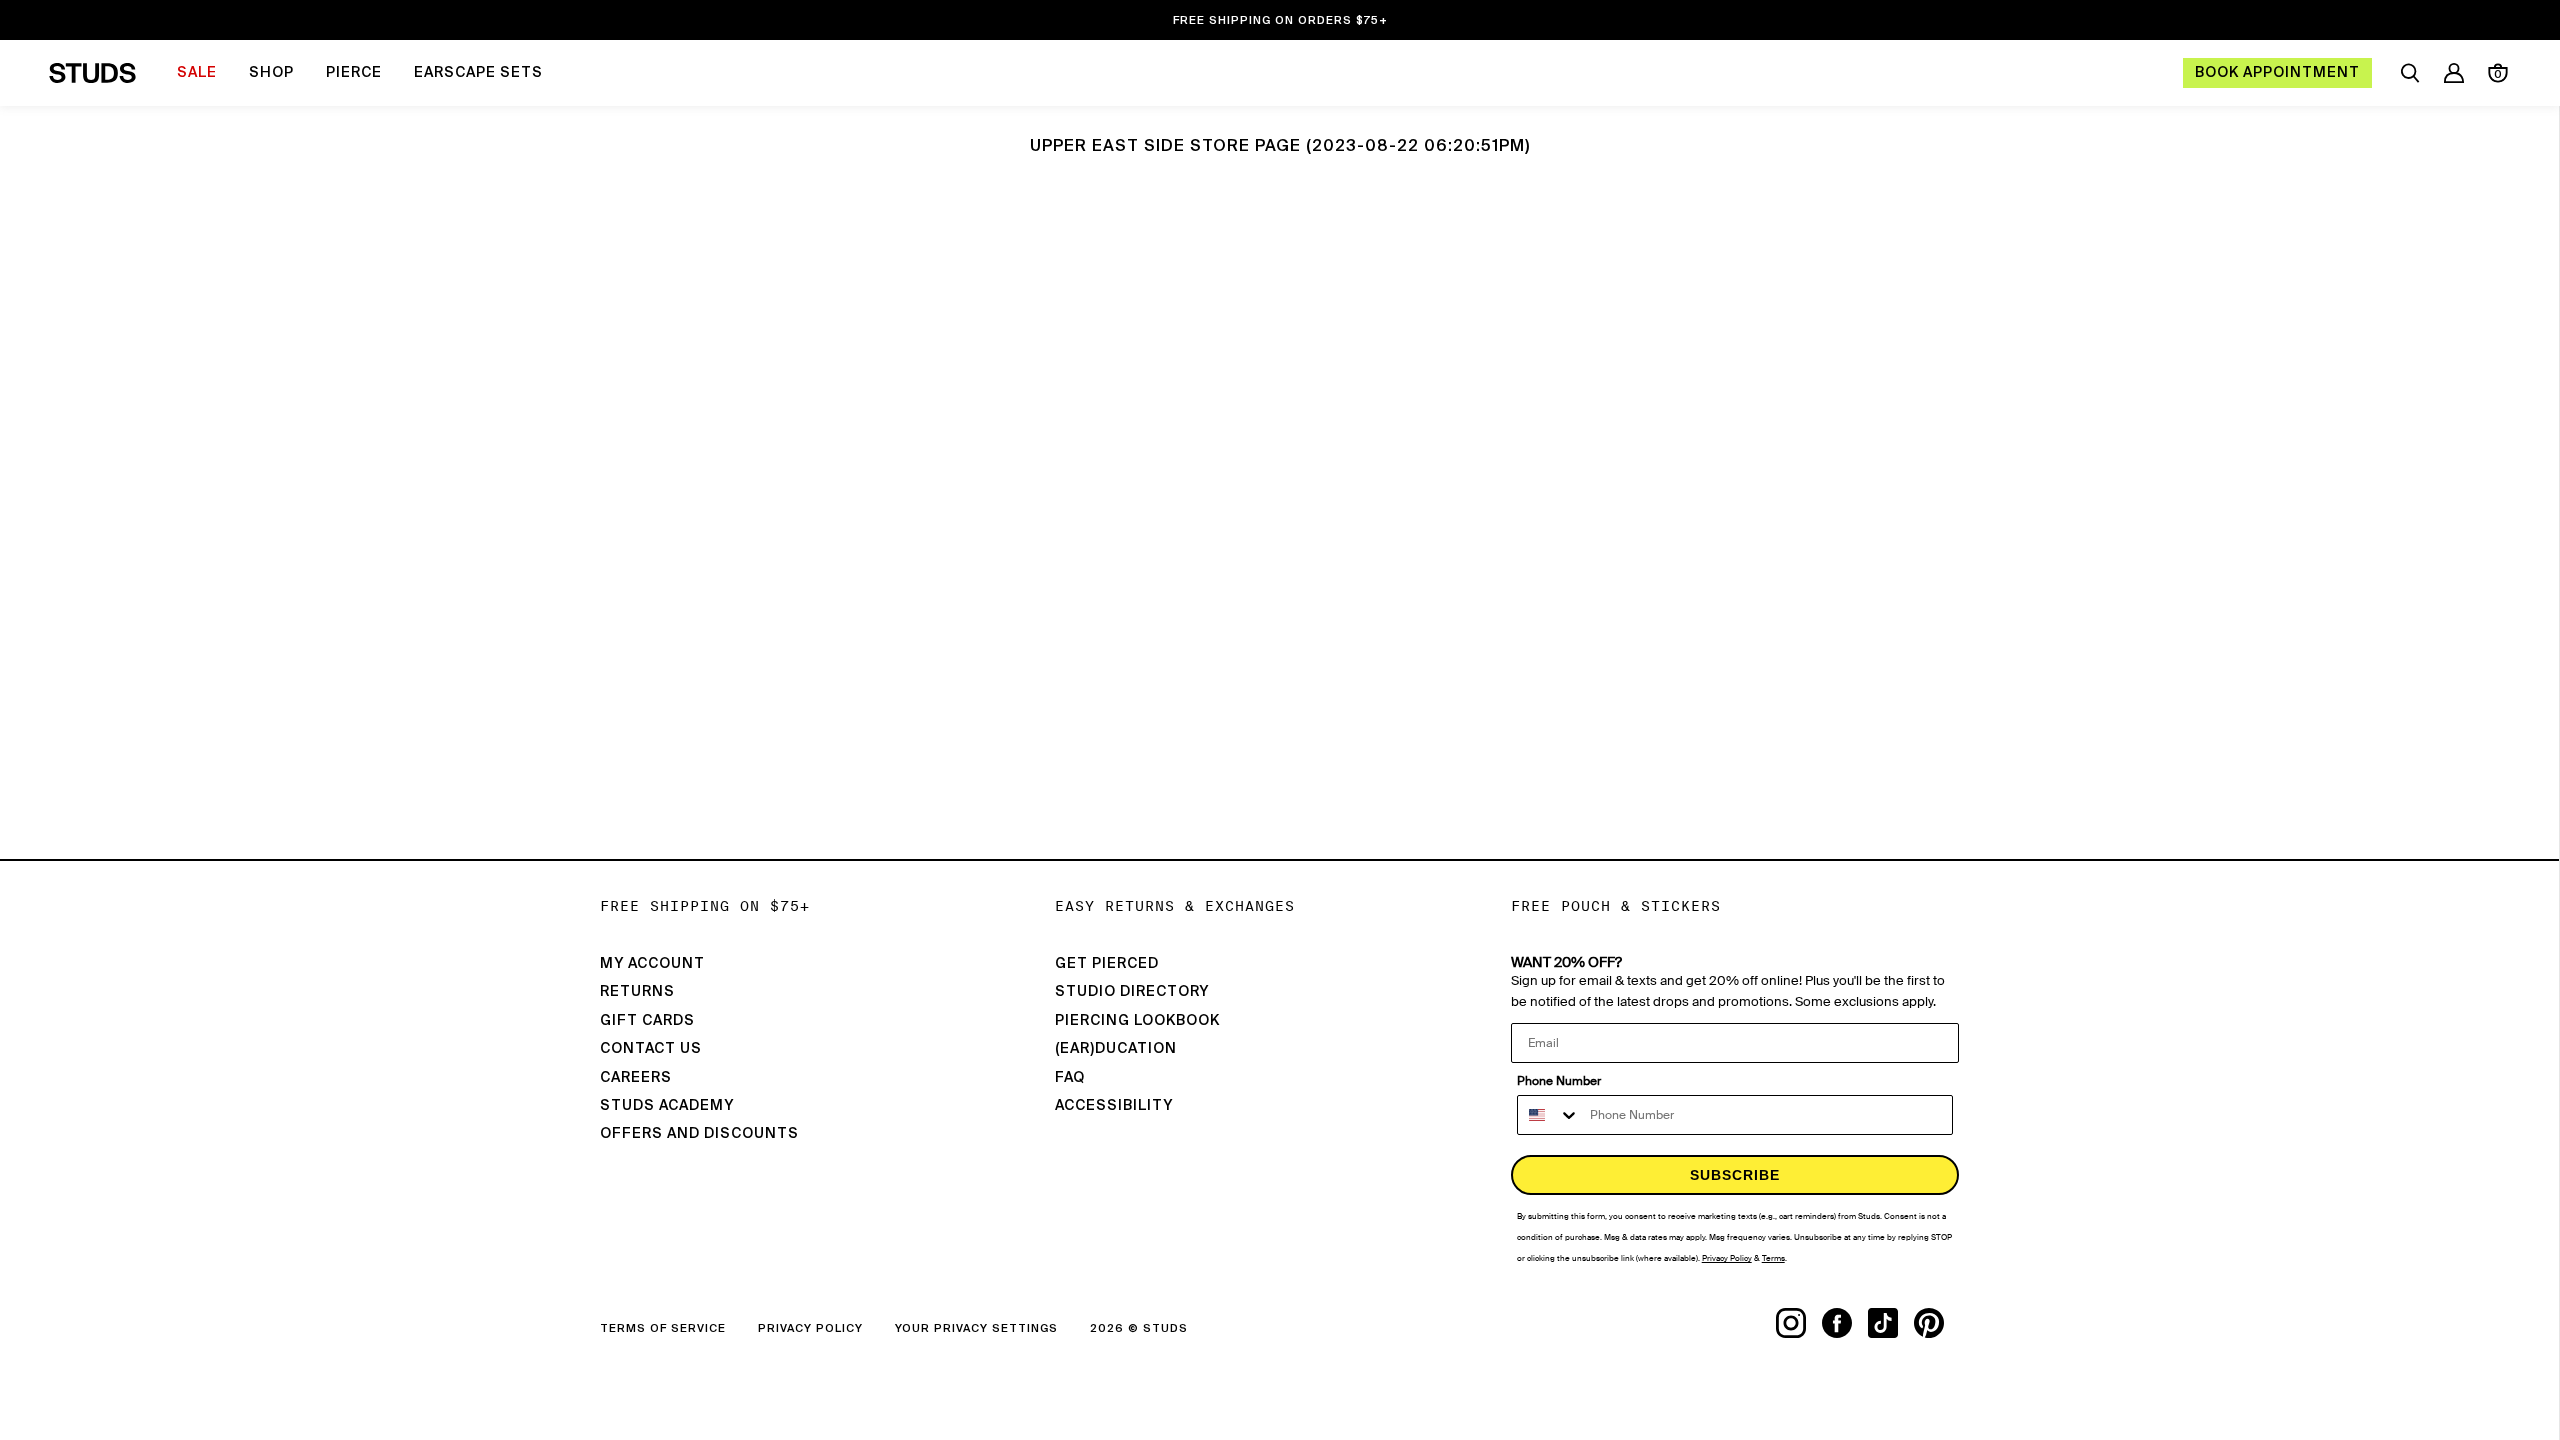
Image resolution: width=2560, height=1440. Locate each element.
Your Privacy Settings (976, 1328)
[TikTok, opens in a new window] (1891, 1323)
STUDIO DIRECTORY (1132, 992)
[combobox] (1549, 1115)
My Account (652, 964)
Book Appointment (2277, 73)
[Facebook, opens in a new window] (1845, 1323)
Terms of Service (663, 1328)
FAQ (1070, 1078)
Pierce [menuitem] (354, 73)
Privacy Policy (810, 1328)
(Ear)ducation (1116, 1049)
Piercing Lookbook (1137, 1021)
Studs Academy (667, 1106)
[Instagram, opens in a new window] (1799, 1323)
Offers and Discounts (699, 1134)
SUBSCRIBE (1735, 1175)
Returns (637, 992)
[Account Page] (2454, 73)
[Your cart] (2498, 73)
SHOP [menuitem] (271, 73)
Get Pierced (1107, 964)
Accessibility (1114, 1106)
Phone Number (1559, 1081)
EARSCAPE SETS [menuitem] (478, 73)
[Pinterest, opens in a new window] (1937, 1323)
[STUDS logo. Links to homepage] (92, 73)
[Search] (2410, 73)
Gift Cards (647, 1021)
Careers (636, 1078)
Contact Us (651, 1049)
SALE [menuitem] (197, 73)
